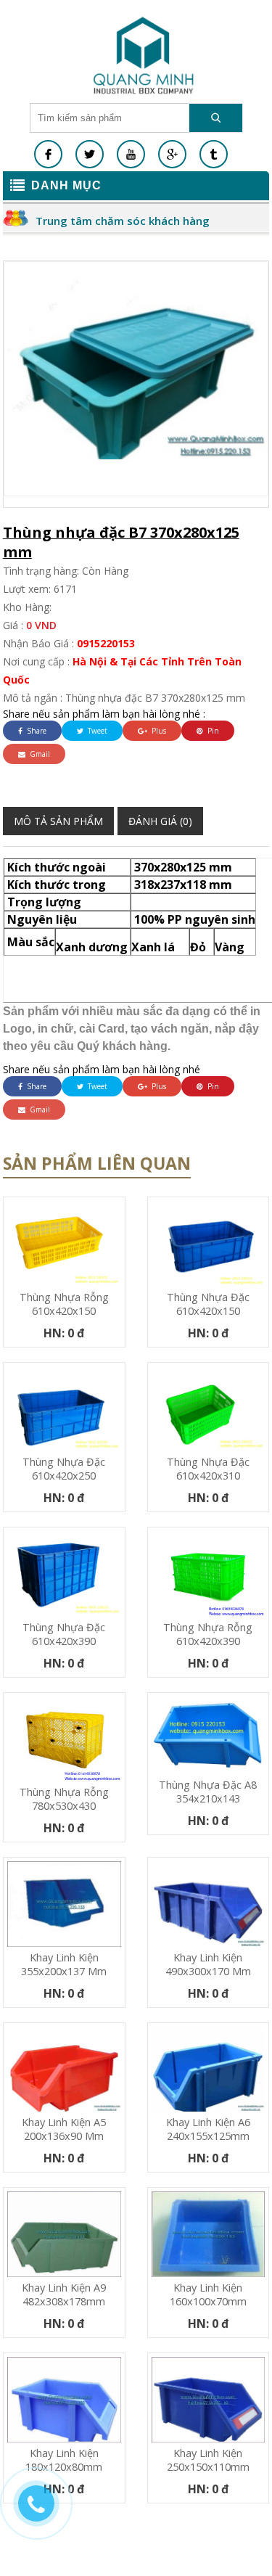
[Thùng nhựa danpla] (144, 55)
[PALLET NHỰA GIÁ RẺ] (214, 154)
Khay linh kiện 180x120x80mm (64, 2460)
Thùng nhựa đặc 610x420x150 (208, 1304)
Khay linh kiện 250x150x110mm (208, 2460)
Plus (158, 731)
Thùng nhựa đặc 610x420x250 (64, 1469)
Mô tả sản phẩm (58, 821)
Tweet (96, 731)
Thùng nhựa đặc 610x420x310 (208, 1469)
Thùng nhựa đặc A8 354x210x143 (208, 1792)
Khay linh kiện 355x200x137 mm (64, 1964)
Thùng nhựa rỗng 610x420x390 (208, 1634)
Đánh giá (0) (160, 821)
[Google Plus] (172, 154)
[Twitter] (90, 154)
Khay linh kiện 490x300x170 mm (208, 1964)
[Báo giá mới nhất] (44, 2511)
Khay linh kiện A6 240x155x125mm (208, 2129)
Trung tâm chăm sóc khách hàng (123, 221)
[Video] (131, 154)
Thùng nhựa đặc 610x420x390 (64, 1634)
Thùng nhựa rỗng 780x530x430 (64, 1799)
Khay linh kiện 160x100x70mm (208, 2294)
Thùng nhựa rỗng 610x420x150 (64, 1304)
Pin (212, 731)
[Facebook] (48, 154)
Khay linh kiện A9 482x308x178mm (64, 2294)
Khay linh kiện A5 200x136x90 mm (64, 2129)
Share (36, 731)
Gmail (39, 754)
